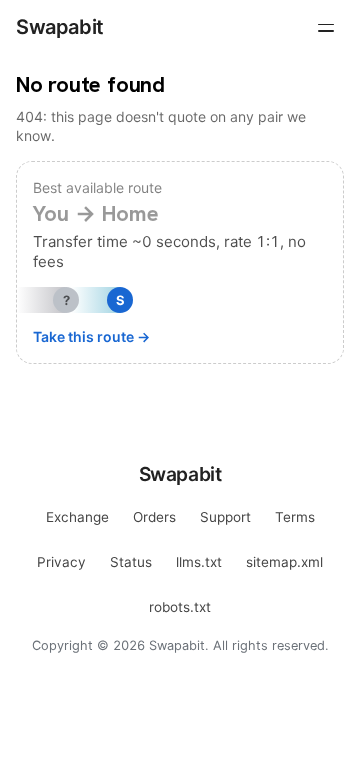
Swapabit (60, 27)
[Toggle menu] (326, 28)
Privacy (61, 562)
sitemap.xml (284, 562)
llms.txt (199, 562)
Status (131, 562)
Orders (154, 517)
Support (225, 517)
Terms (295, 517)
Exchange (77, 517)
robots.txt (180, 607)
